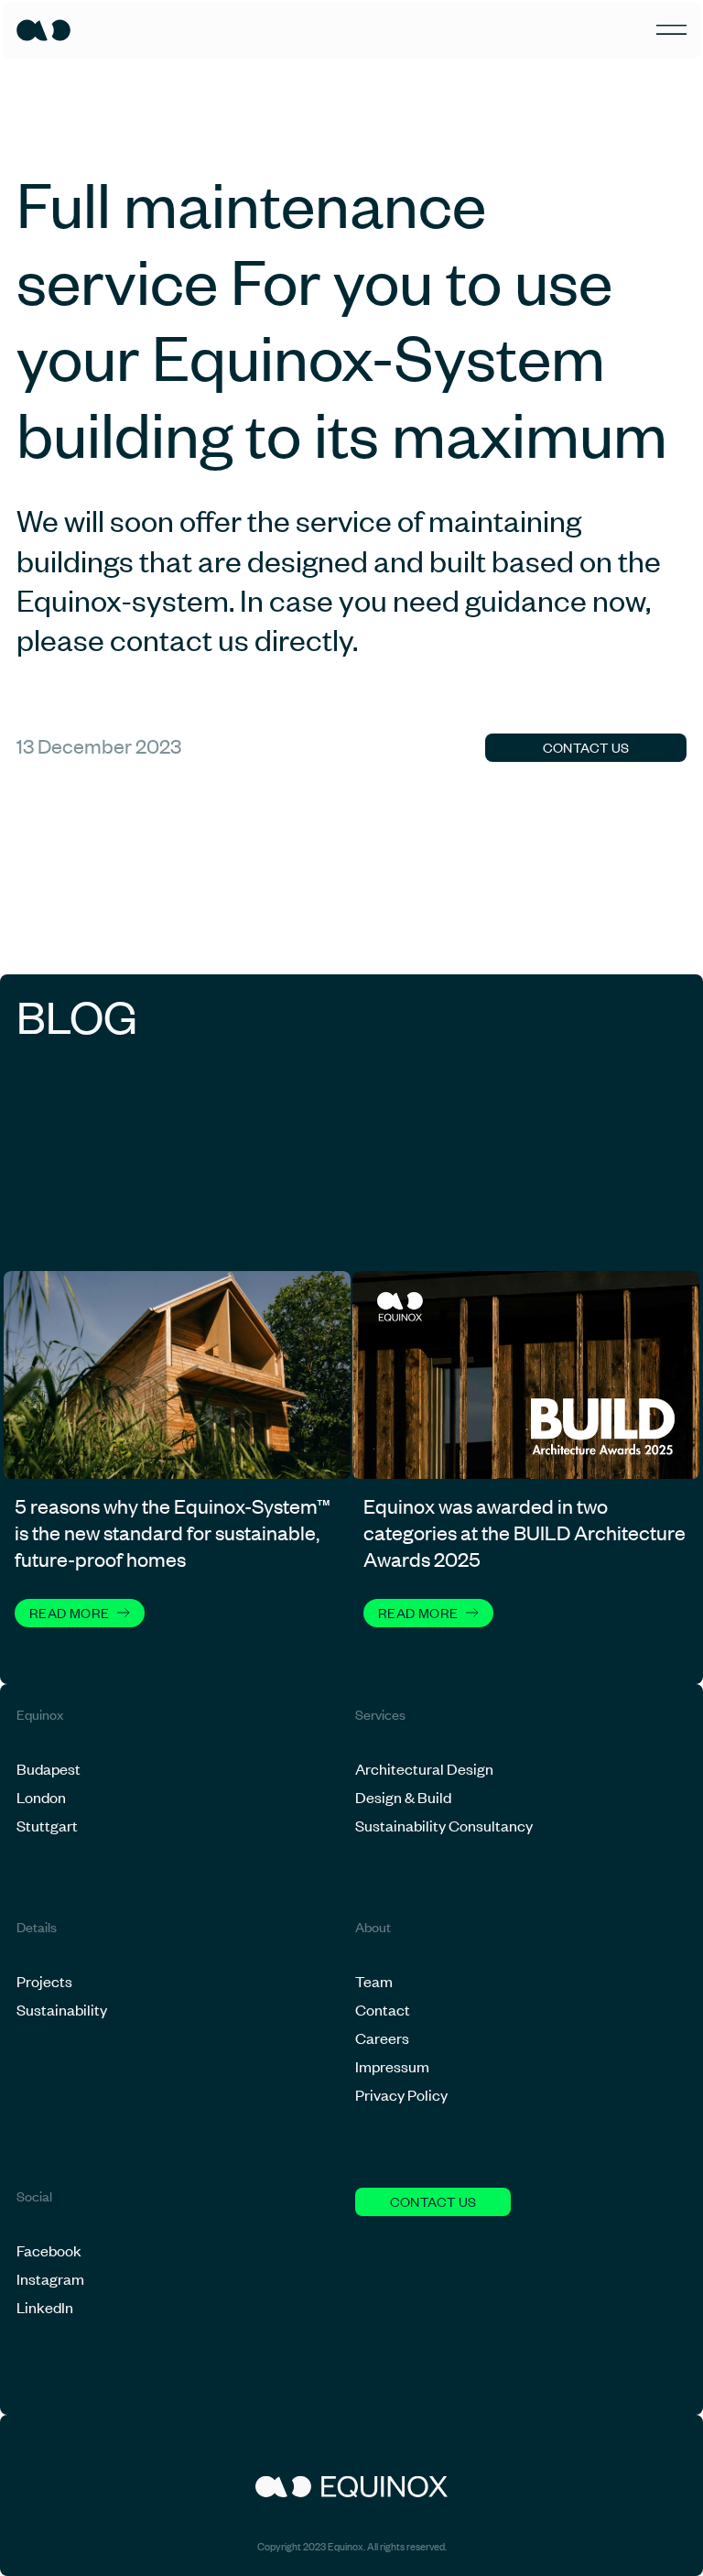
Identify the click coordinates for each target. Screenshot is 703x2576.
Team (374, 1981)
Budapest (49, 1768)
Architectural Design (424, 1768)
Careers (382, 2038)
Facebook (49, 2250)
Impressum (392, 2066)
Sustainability (62, 2009)
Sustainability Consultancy (444, 1825)
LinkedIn (45, 2307)
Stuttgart (47, 1825)
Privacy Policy (401, 2094)
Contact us (586, 747)
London (41, 1797)
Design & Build (403, 1797)
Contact (383, 2009)
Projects (44, 1981)
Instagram (50, 2278)
